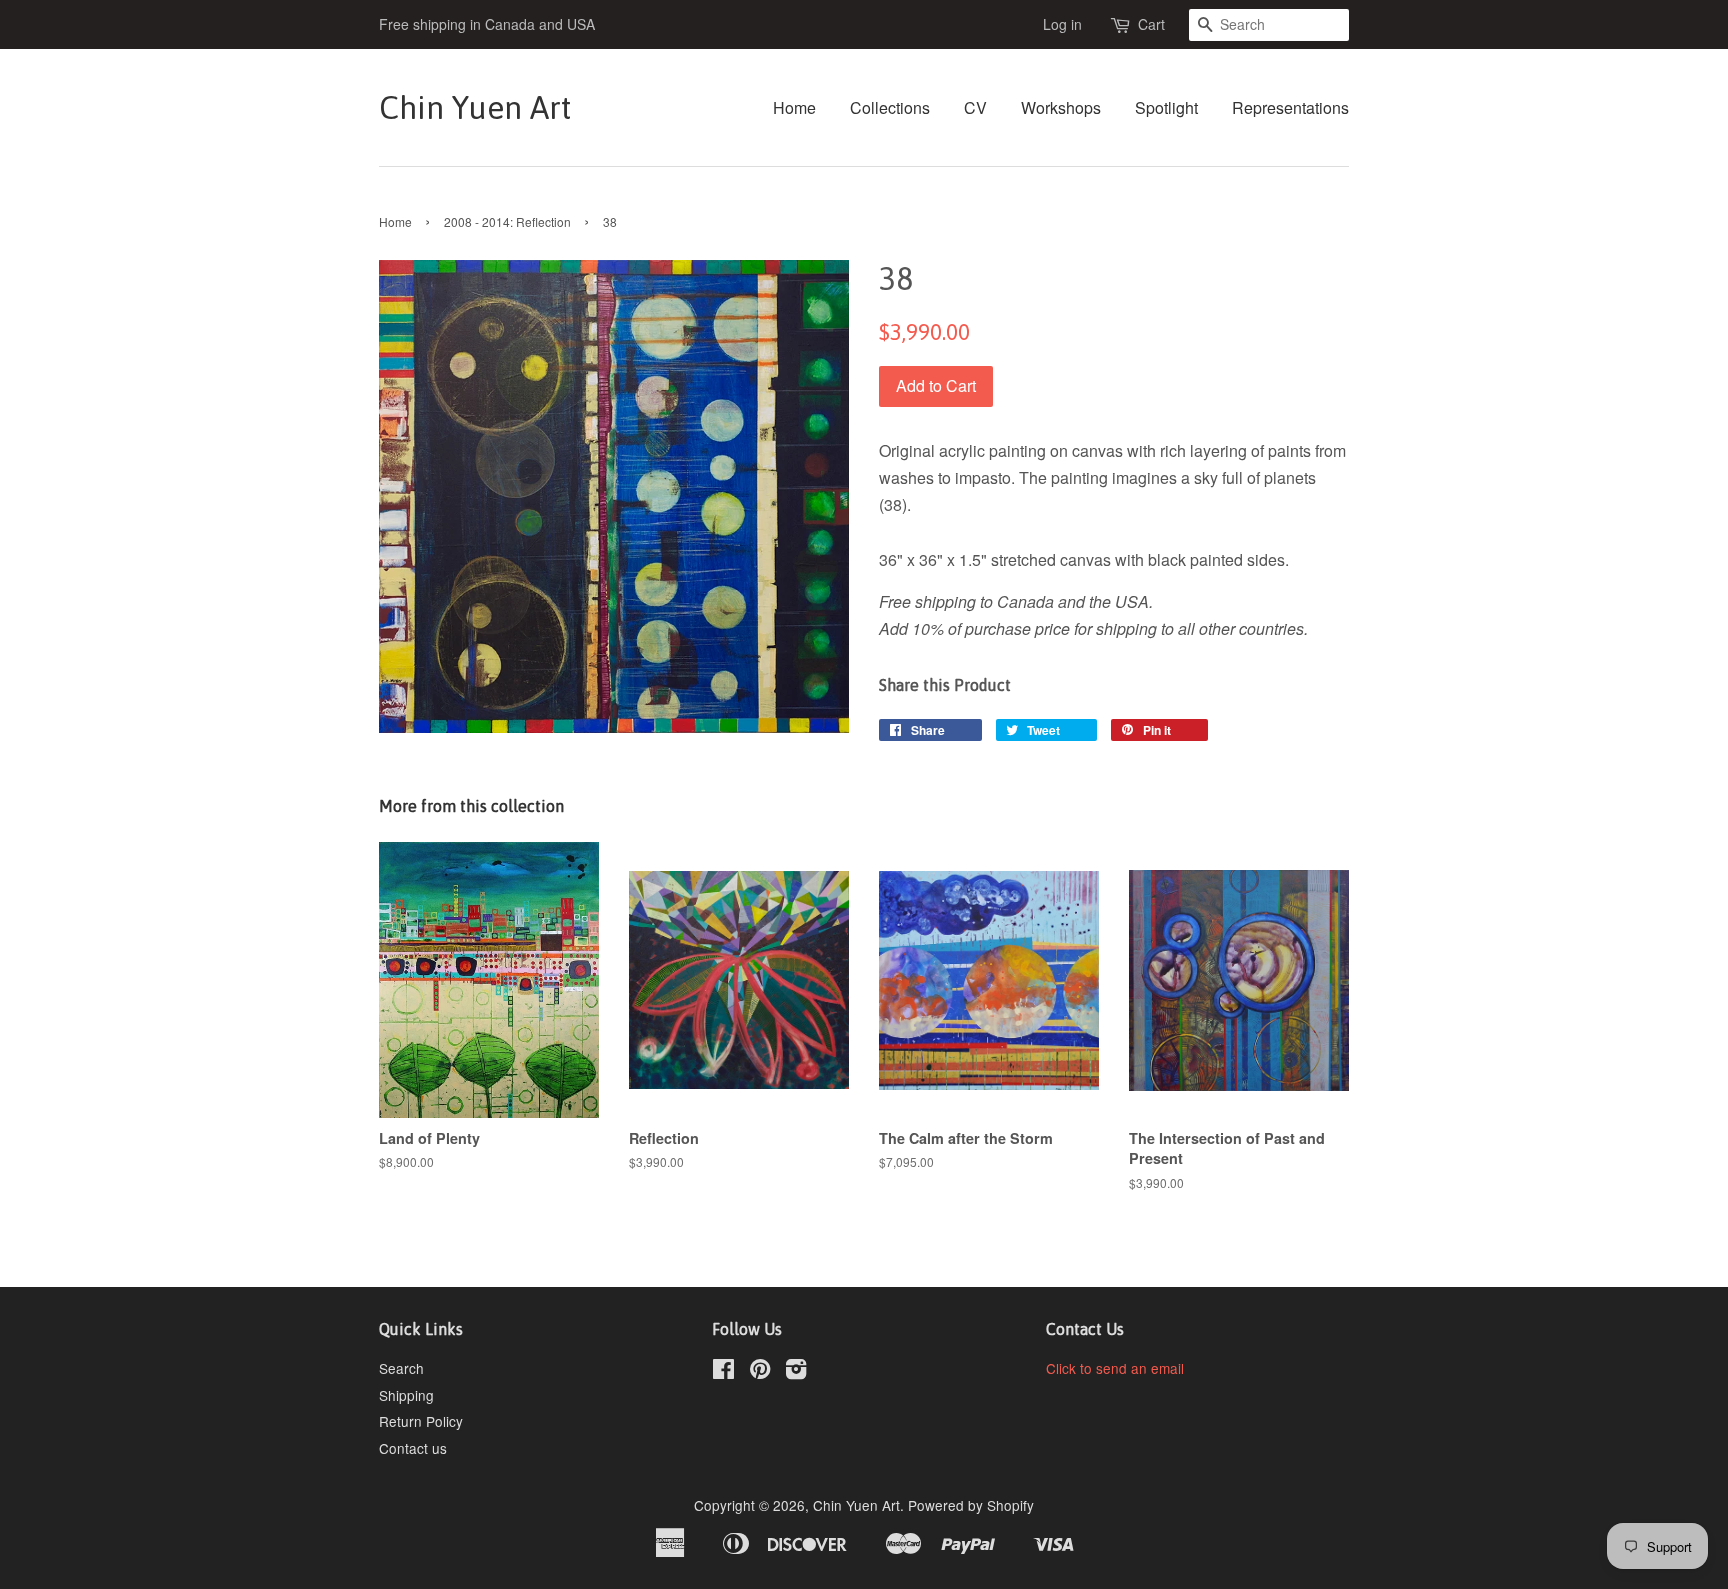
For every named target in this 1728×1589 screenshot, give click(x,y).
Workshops (1061, 107)
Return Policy (421, 1421)
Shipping (406, 1395)
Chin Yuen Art (475, 107)
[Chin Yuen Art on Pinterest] (760, 1372)
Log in (1062, 24)
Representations (1290, 107)
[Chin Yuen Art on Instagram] (796, 1372)
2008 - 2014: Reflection (507, 221)
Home (794, 107)
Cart (1151, 24)
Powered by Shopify (971, 1505)
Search (401, 1368)
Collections (890, 107)
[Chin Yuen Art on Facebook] (723, 1372)
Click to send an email (1115, 1368)
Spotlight (1166, 107)
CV (975, 107)
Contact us (413, 1448)
